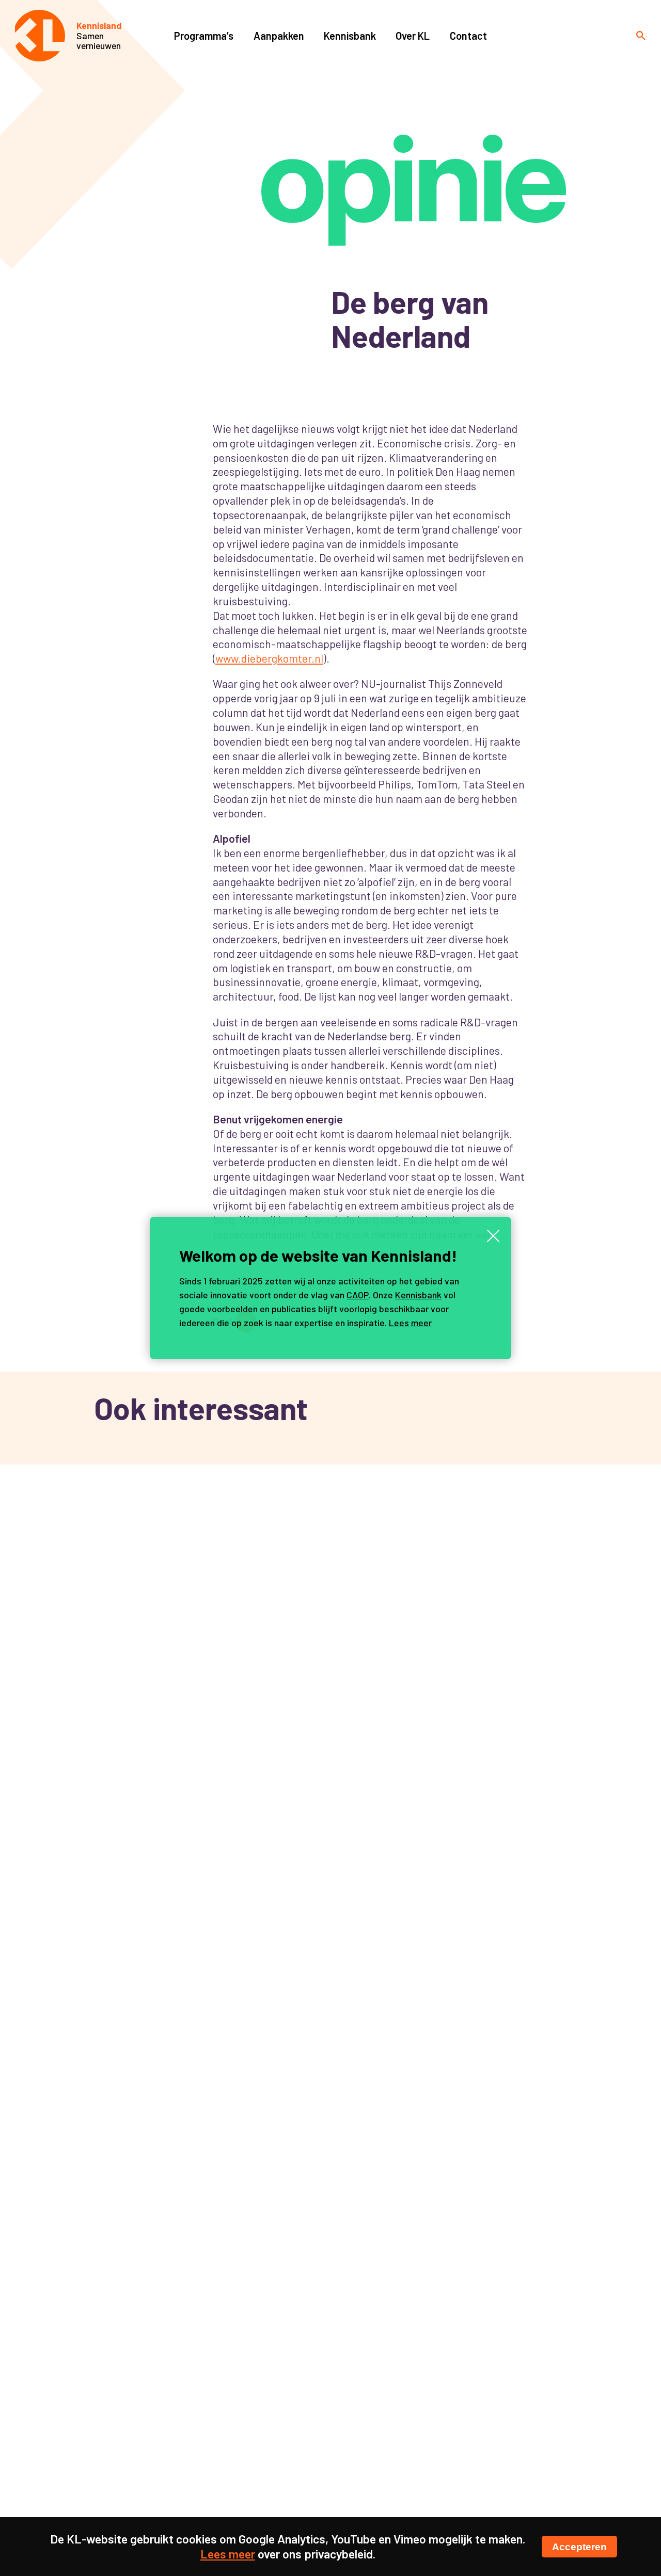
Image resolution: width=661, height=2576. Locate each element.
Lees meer (410, 1323)
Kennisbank (418, 1295)
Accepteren (579, 2547)
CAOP (358, 1295)
